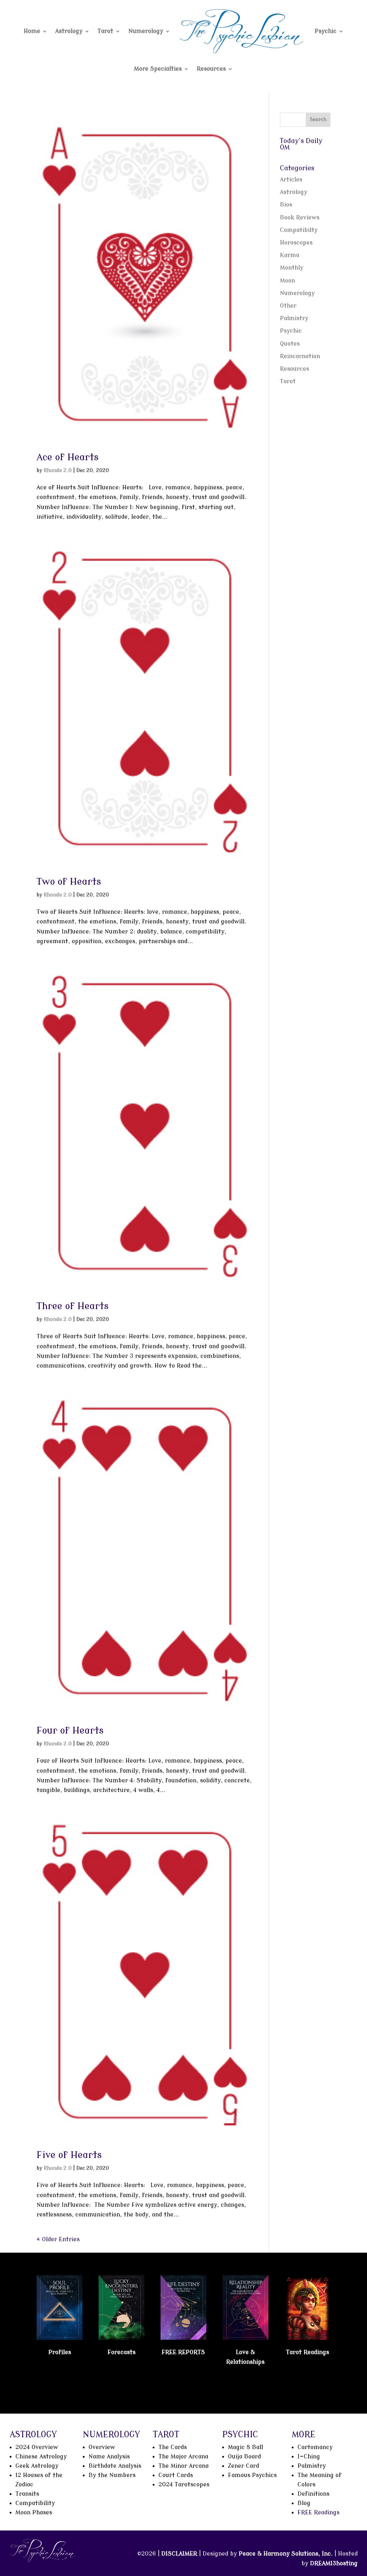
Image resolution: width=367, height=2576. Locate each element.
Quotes (290, 344)
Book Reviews (300, 218)
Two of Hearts (69, 882)
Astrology (69, 31)
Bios (286, 205)
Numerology (146, 31)
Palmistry (294, 318)
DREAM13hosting (334, 2563)
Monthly (292, 268)
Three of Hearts (73, 1306)
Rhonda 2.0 (58, 470)
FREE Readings (318, 2513)
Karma (290, 255)
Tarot (105, 31)
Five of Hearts (69, 2155)
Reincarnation (300, 356)
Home (32, 31)
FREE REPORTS (183, 2352)
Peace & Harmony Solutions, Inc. (286, 2554)
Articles (291, 180)
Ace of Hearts (68, 457)
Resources (211, 69)
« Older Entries (58, 2239)
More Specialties (158, 69)
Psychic (326, 31)
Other (288, 306)
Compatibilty (299, 230)
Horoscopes (296, 243)
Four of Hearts (70, 1731)
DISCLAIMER (179, 2554)
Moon (287, 281)
